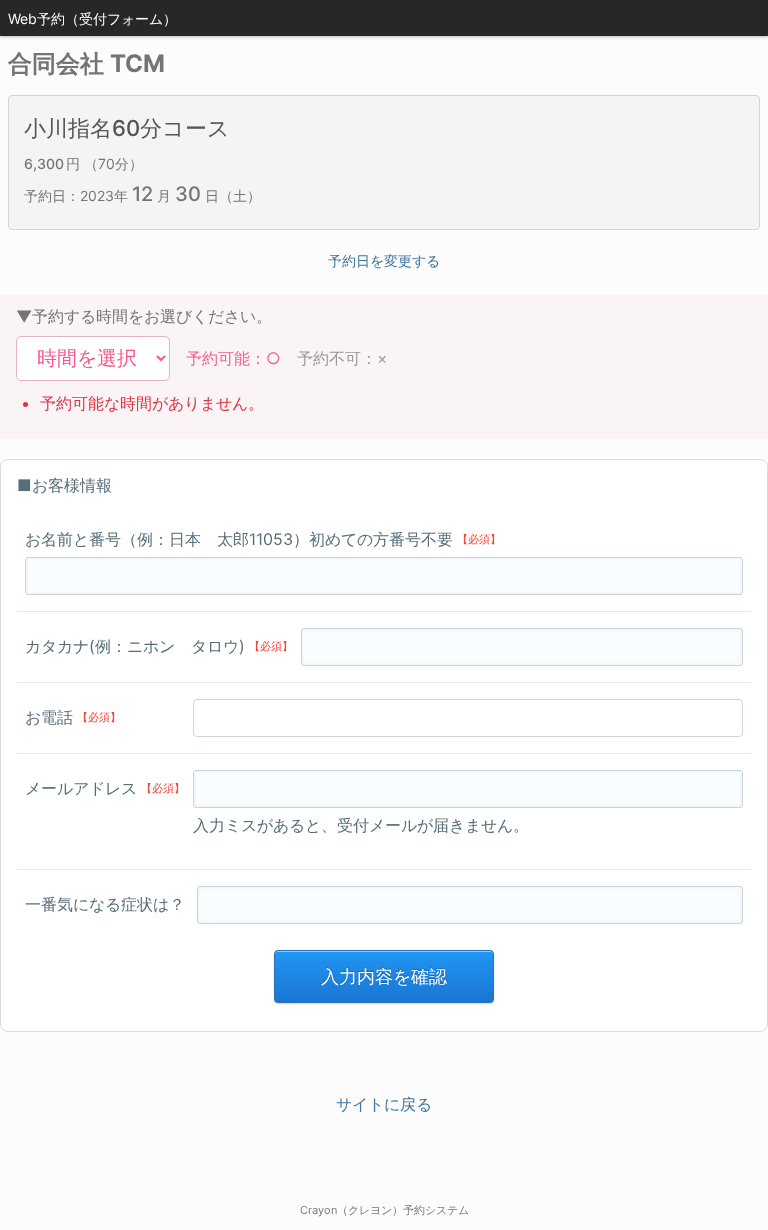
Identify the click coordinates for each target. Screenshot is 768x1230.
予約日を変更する (384, 260)
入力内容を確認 (384, 976)
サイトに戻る (384, 1104)
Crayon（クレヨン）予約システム (384, 1210)
